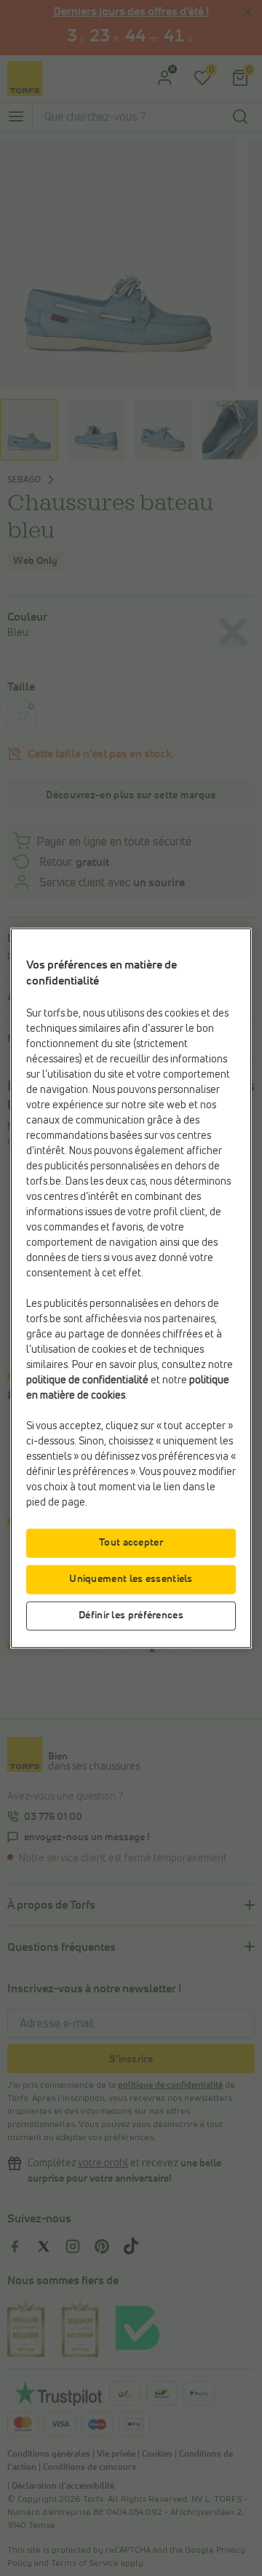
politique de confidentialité (87, 1380)
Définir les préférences (131, 1615)
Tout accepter (131, 1542)
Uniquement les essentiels (131, 1578)
